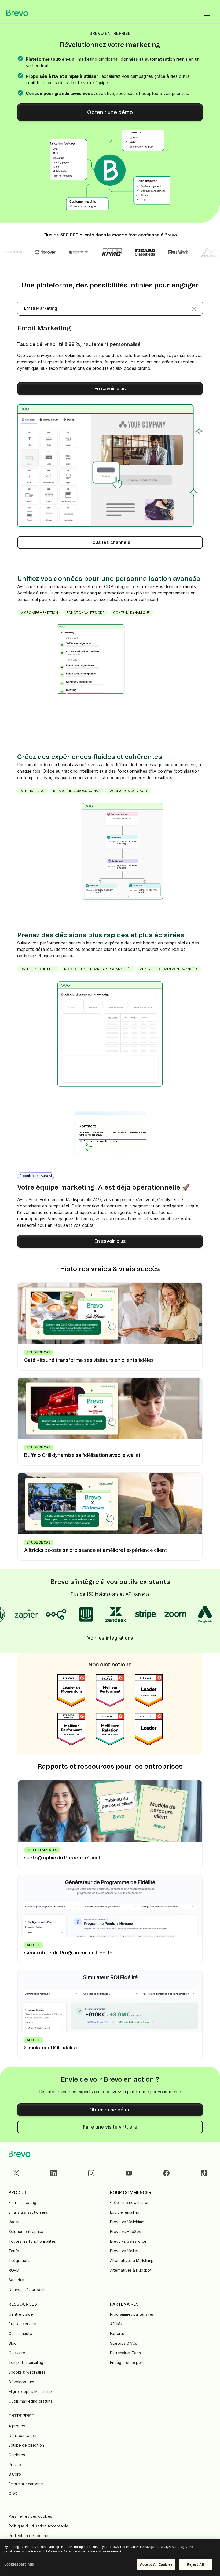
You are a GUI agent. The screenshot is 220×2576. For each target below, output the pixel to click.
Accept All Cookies (156, 2564)
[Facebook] (166, 2173)
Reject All (195, 2564)
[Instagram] (91, 2173)
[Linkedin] (54, 2173)
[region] (110, 2558)
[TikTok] (204, 2173)
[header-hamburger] (207, 13)
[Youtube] (129, 2173)
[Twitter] (16, 2173)
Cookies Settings (19, 2564)
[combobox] (110, 308)
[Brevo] (17, 13)
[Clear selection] (194, 308)
